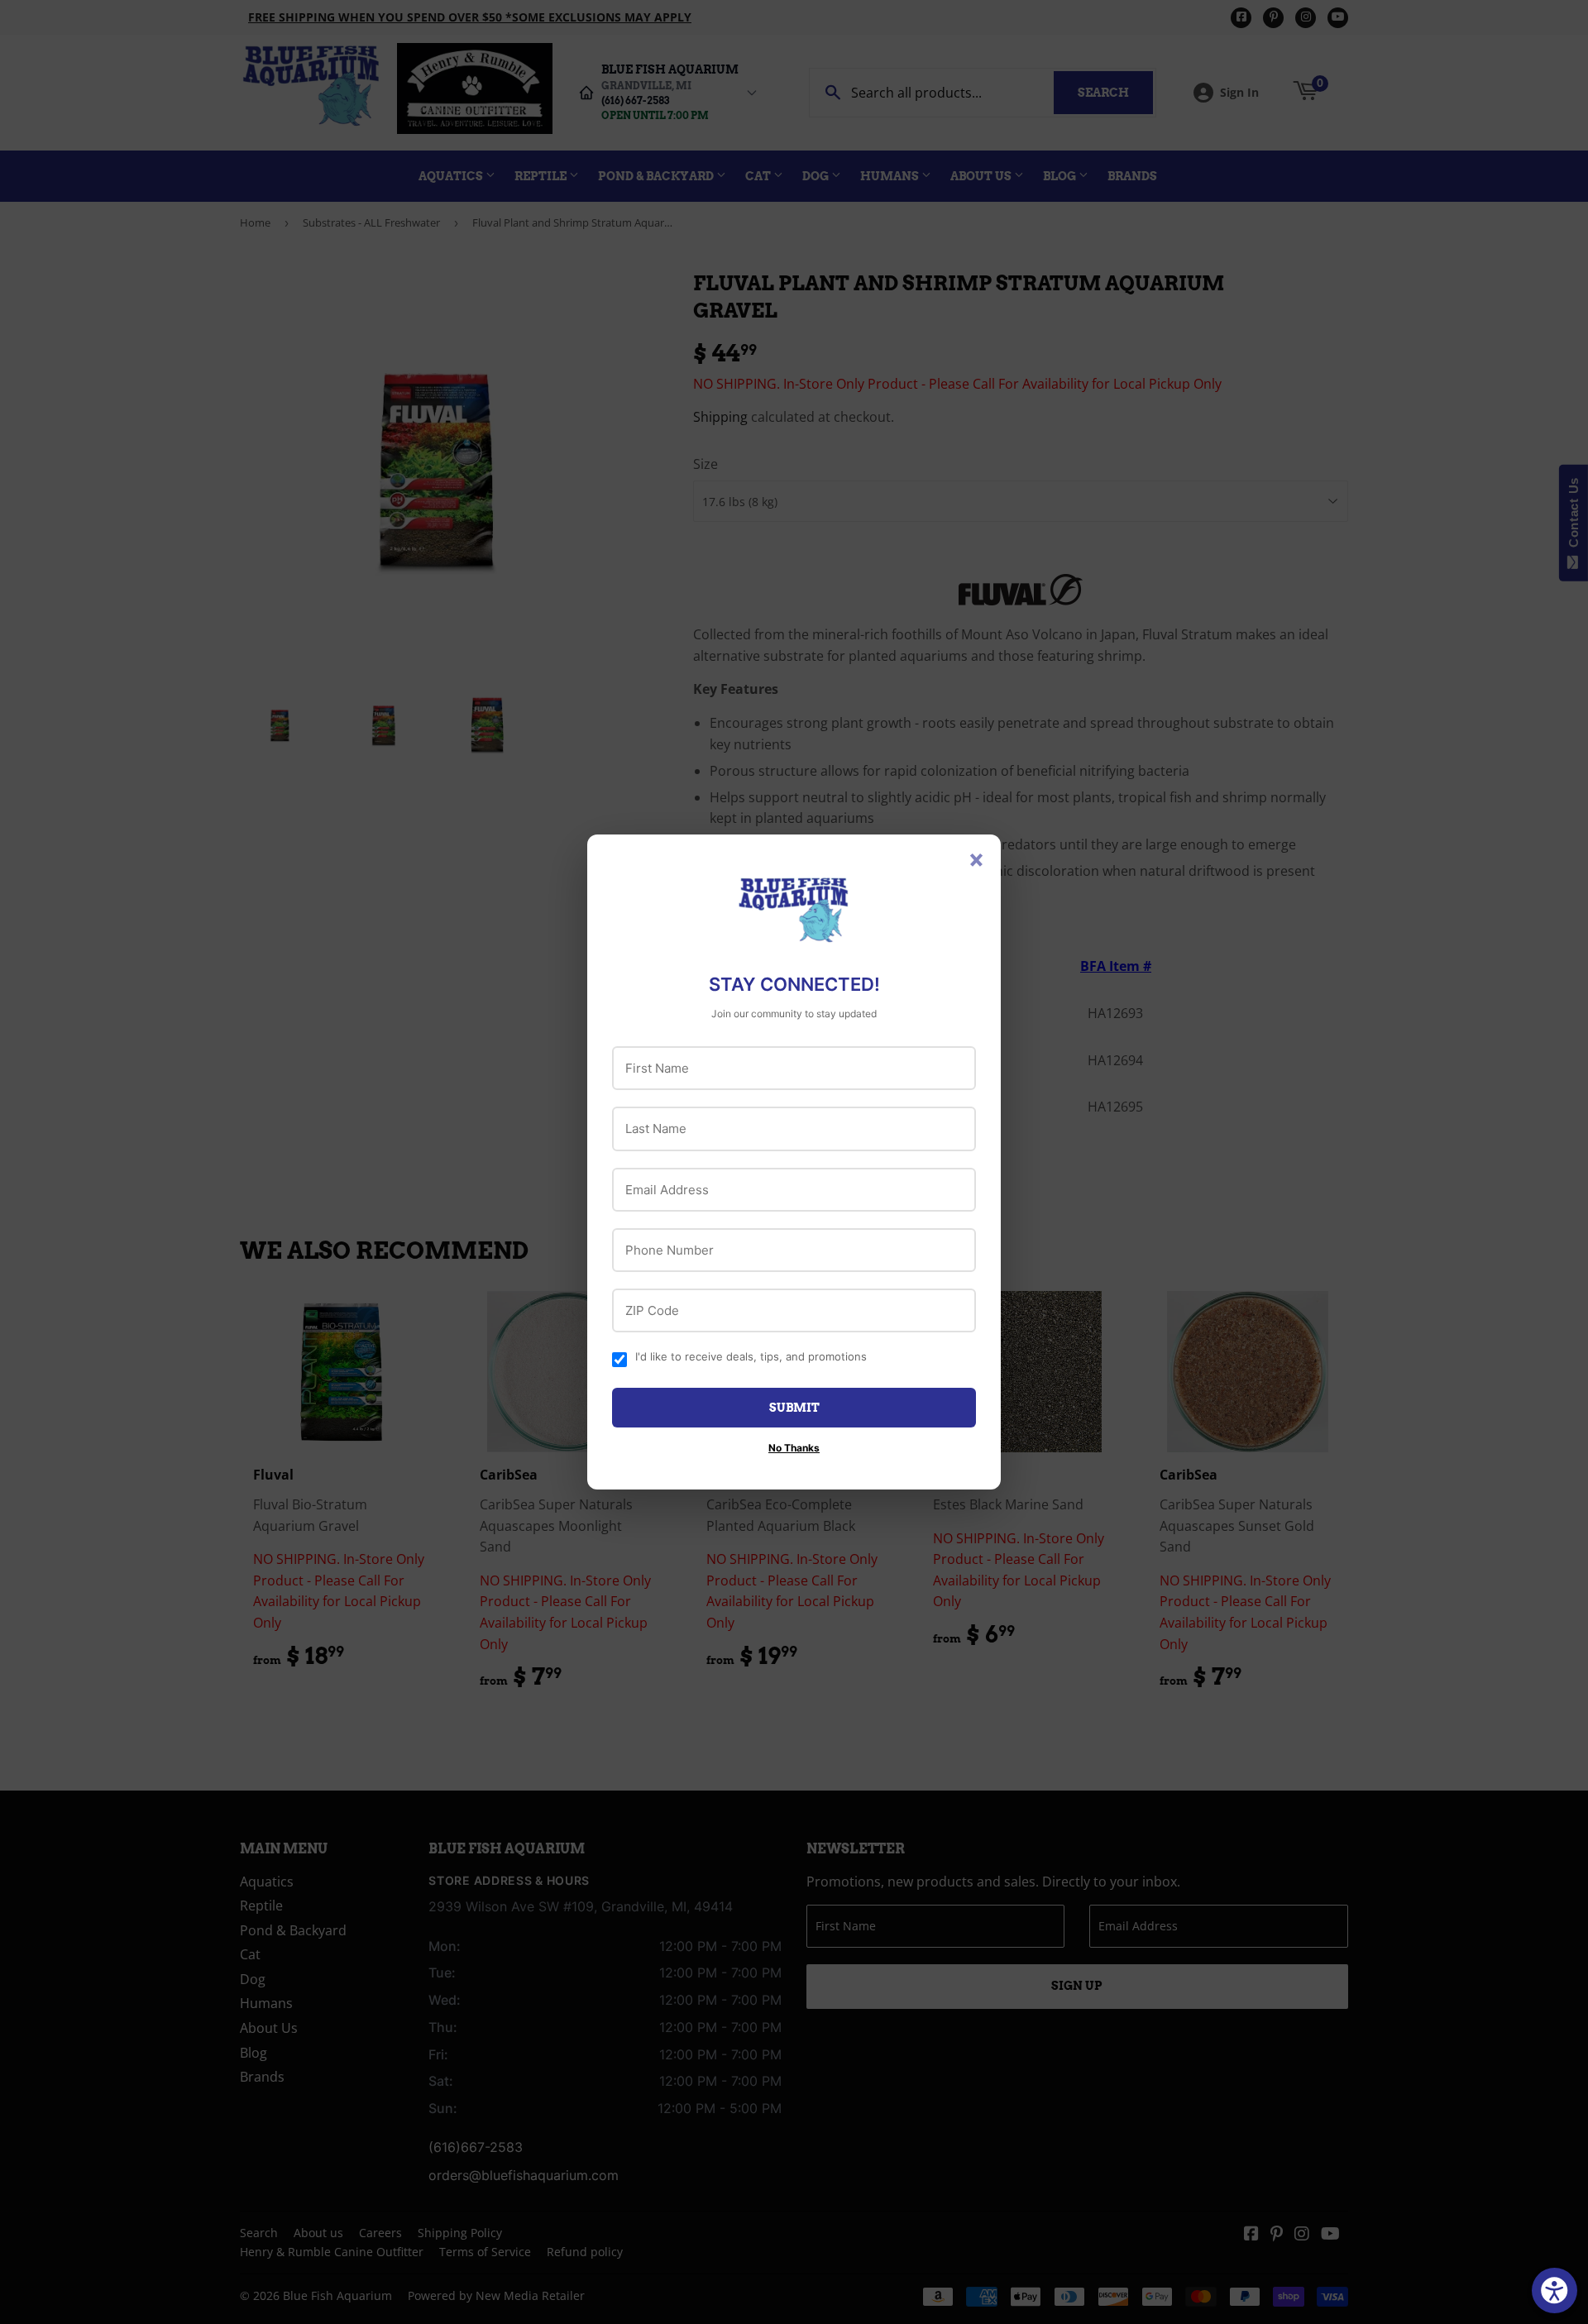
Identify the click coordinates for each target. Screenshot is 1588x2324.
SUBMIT (794, 1408)
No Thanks (794, 1448)
